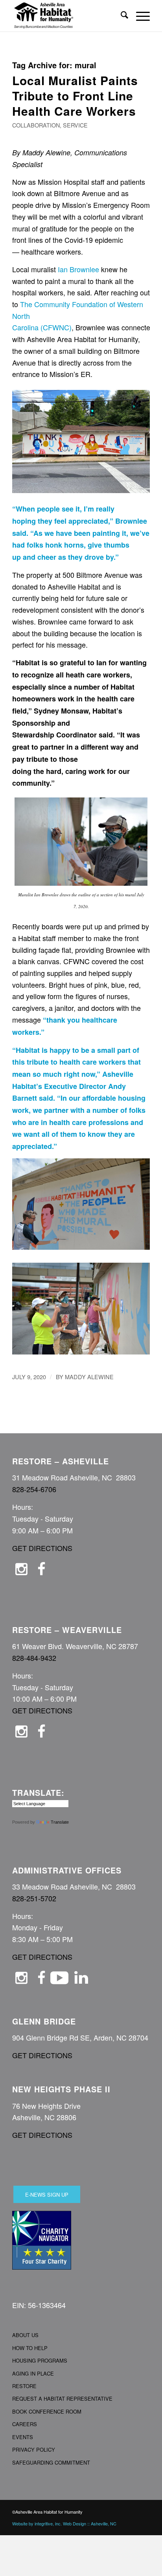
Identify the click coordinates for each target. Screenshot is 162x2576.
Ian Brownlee (78, 269)
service (75, 125)
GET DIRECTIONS (42, 1548)
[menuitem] (121, 16)
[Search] (121, 16)
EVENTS (23, 2437)
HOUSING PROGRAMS (40, 2360)
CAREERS (25, 2424)
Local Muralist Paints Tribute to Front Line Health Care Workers (75, 96)
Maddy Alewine (89, 1377)
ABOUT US (25, 2335)
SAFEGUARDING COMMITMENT (51, 2462)
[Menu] (139, 16)
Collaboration (36, 125)
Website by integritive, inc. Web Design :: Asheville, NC (64, 2523)
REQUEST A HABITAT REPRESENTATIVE (62, 2399)
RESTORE (24, 2386)
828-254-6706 (34, 1489)
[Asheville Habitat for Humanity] (67, 16)
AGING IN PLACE (33, 2373)
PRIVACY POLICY (34, 2449)
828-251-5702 (34, 1898)
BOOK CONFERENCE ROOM (47, 2411)
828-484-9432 (34, 1658)
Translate (60, 1822)
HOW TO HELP (30, 2348)
